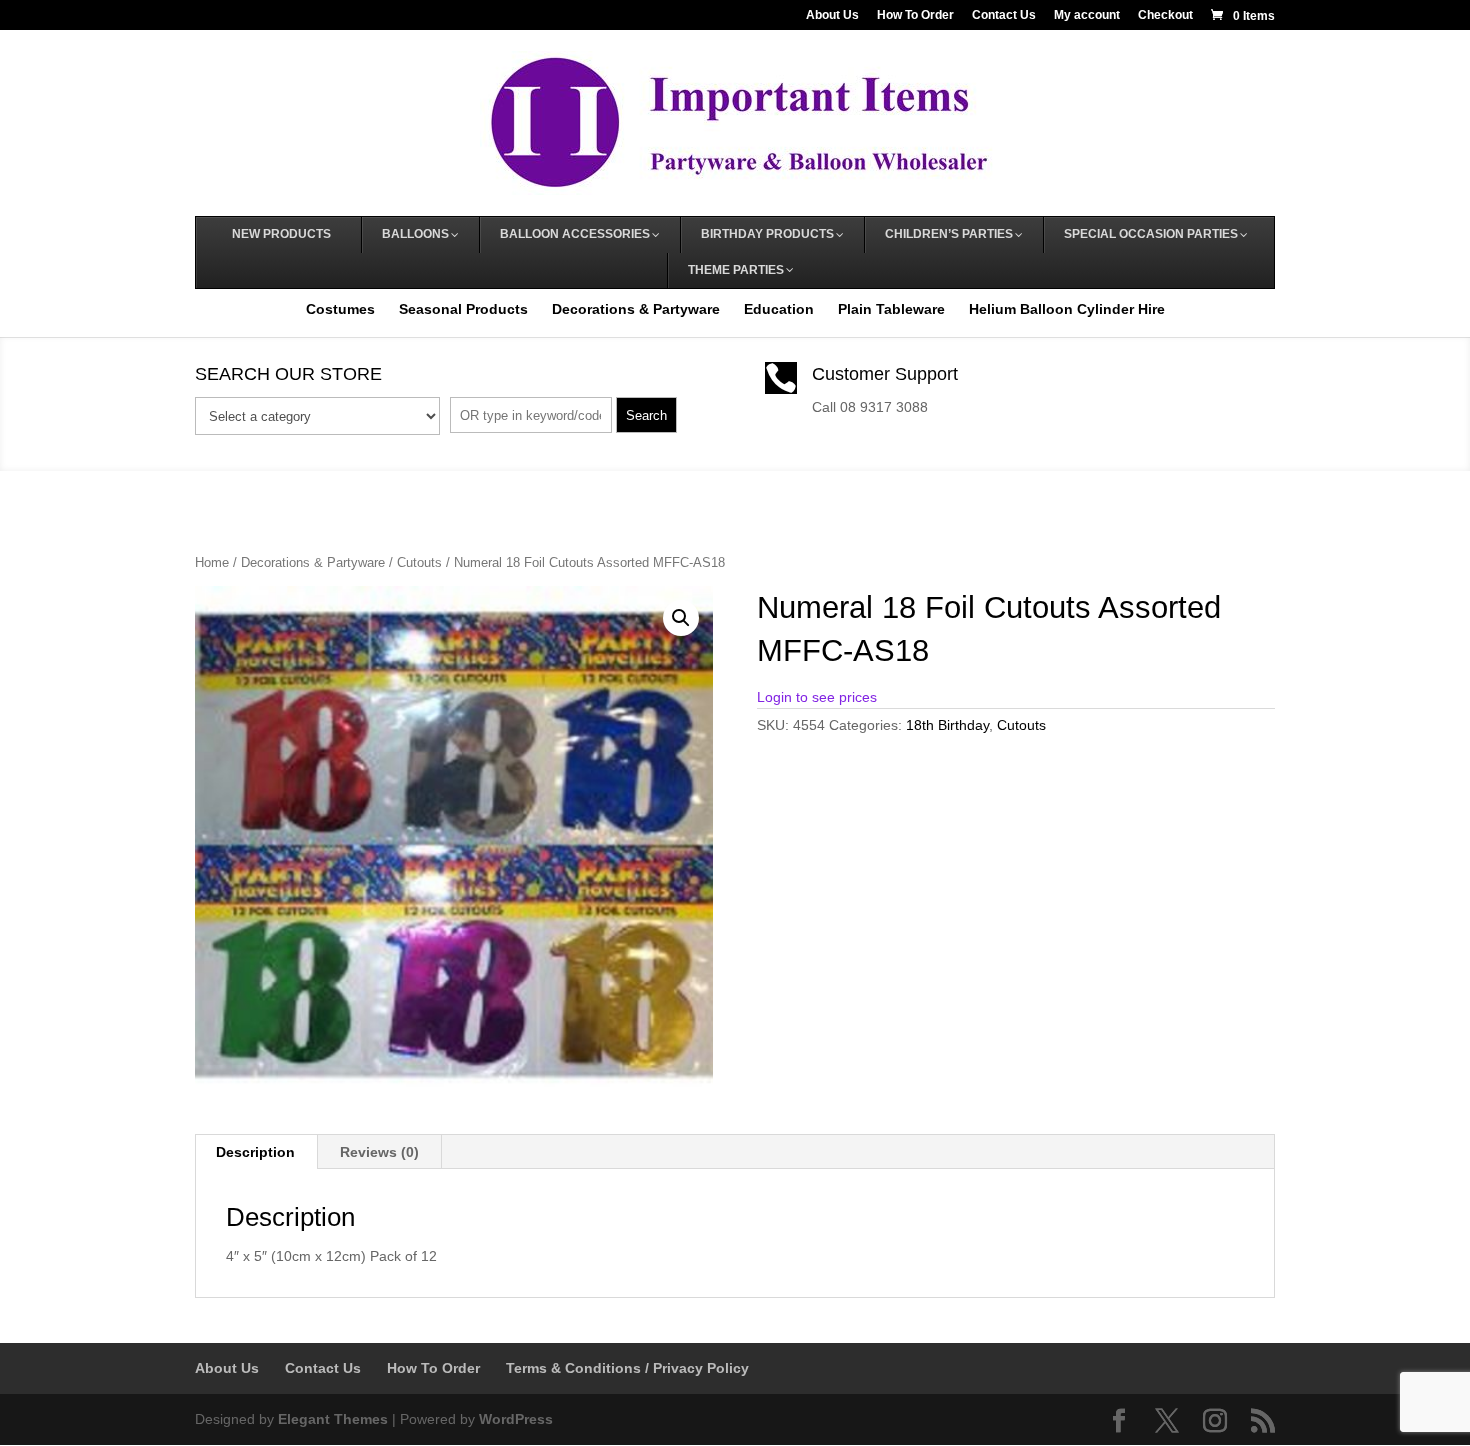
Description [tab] (255, 1152)
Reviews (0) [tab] (379, 1152)
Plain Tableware (891, 309)
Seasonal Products (463, 309)
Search (646, 415)
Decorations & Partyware (636, 309)
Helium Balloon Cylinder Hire (1067, 309)
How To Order (915, 15)
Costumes (340, 309)
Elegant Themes (333, 1419)
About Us (832, 15)
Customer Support (885, 374)
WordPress (516, 1419)
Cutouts (419, 562)
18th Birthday (947, 725)
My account (1087, 15)
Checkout (1165, 15)
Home (212, 562)
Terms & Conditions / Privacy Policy (627, 1368)
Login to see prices (817, 697)
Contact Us (1004, 15)
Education (779, 309)
